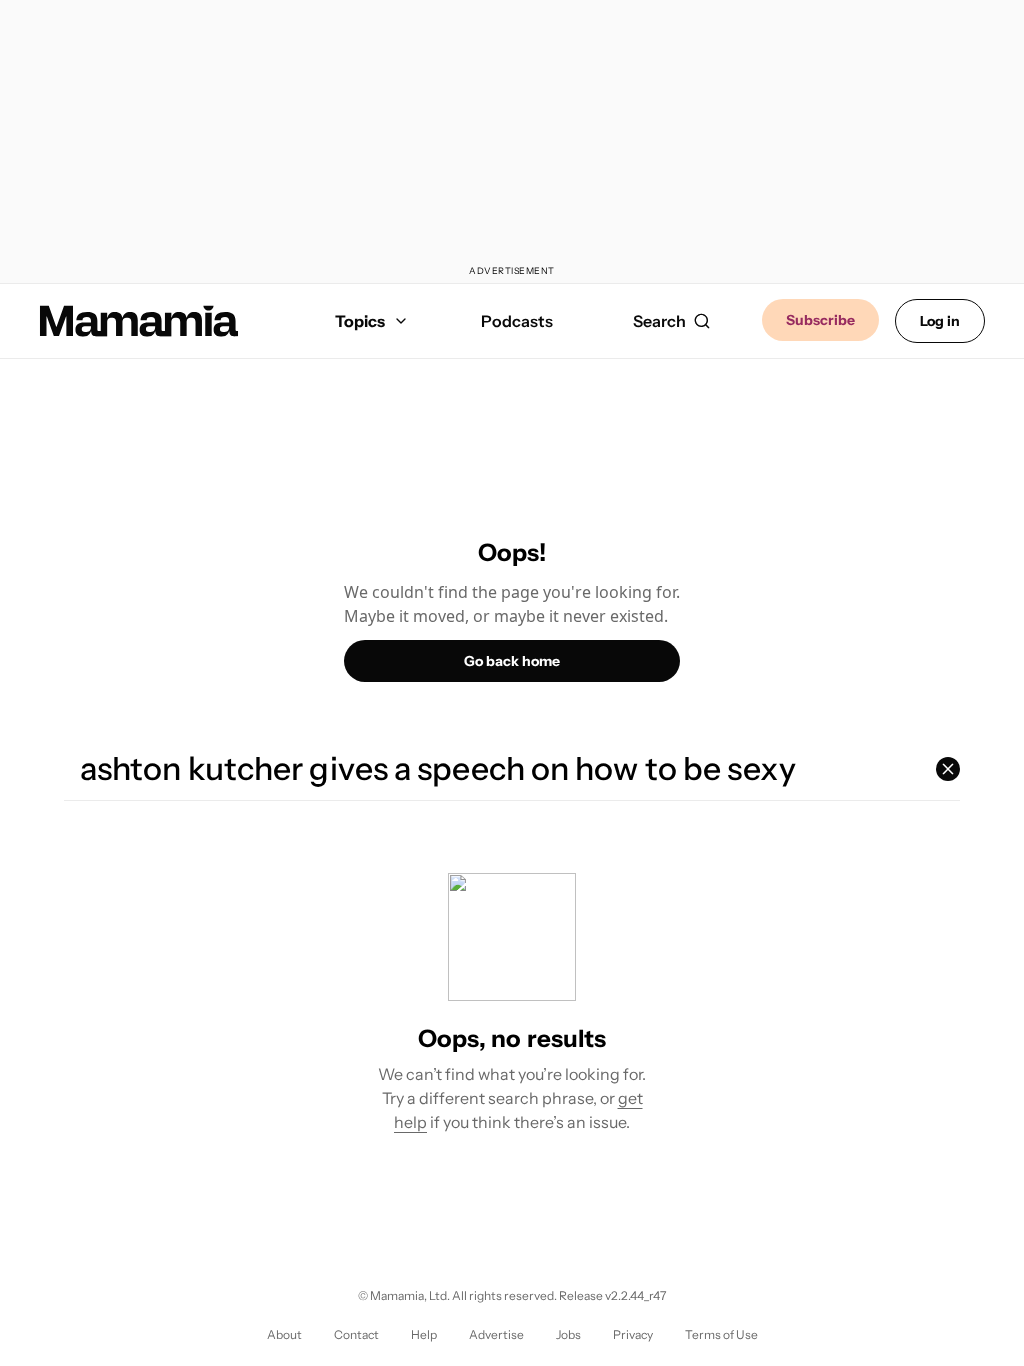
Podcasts (517, 321)
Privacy (633, 1334)
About (284, 1334)
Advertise (496, 1334)
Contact (356, 1334)
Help (424, 1334)
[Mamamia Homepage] (139, 321)
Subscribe (820, 320)
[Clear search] (948, 769)
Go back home (512, 661)
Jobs (568, 1334)
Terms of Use (721, 1334)
